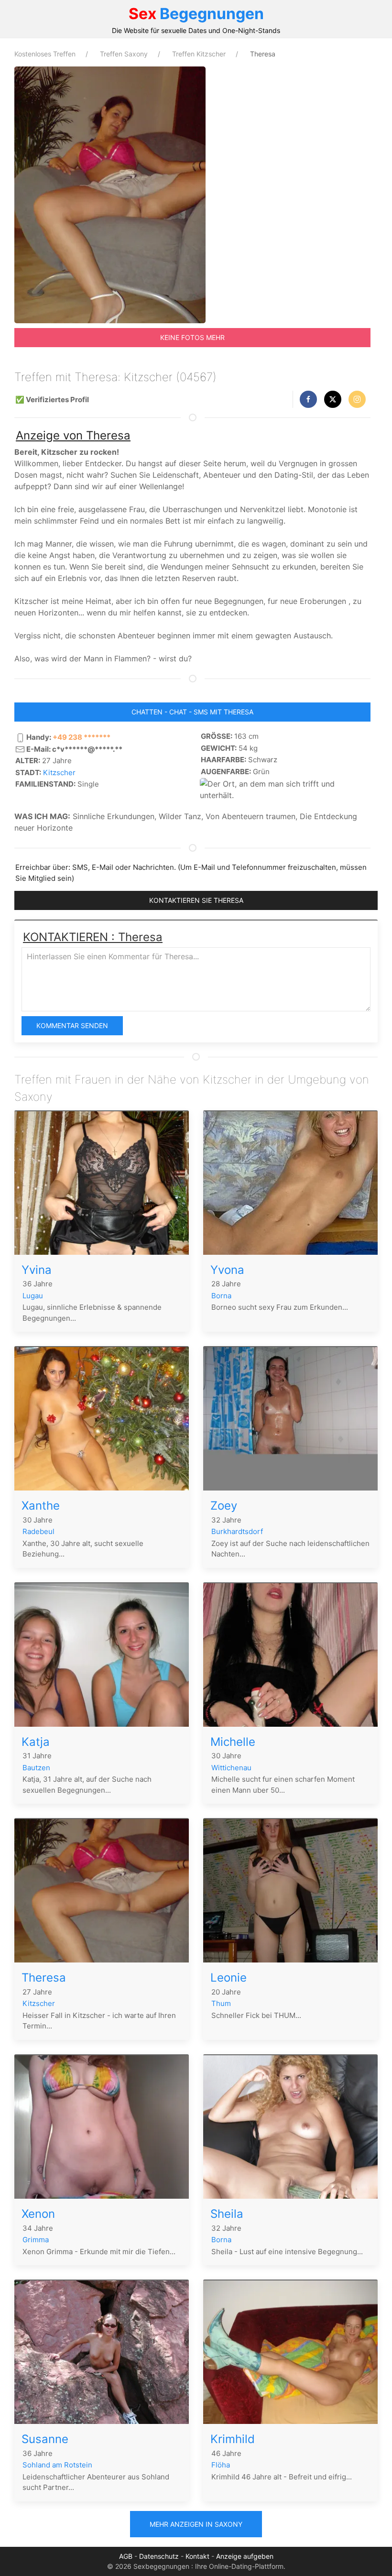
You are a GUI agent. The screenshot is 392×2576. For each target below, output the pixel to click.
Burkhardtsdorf (237, 1531)
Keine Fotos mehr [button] (192, 337)
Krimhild (233, 2439)
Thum (221, 2003)
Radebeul (38, 1531)
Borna (221, 1296)
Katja (36, 1742)
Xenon (38, 2214)
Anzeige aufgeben (245, 2556)
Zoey (224, 1506)
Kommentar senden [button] (72, 1025)
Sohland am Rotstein (57, 2465)
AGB (126, 2556)
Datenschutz (159, 2556)
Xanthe (41, 1506)
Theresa (44, 1978)
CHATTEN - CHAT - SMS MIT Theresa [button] (192, 712)
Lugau (33, 1296)
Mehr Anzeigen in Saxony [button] (196, 2524)
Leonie (229, 1978)
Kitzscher (59, 773)
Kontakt (197, 2556)
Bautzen (36, 1768)
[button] (308, 399)
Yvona (227, 1270)
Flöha (221, 2465)
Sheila (227, 2214)
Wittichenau (231, 1768)
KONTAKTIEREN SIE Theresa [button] (196, 900)
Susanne (45, 2439)
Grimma (36, 2240)
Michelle (233, 1742)
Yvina (37, 1270)
